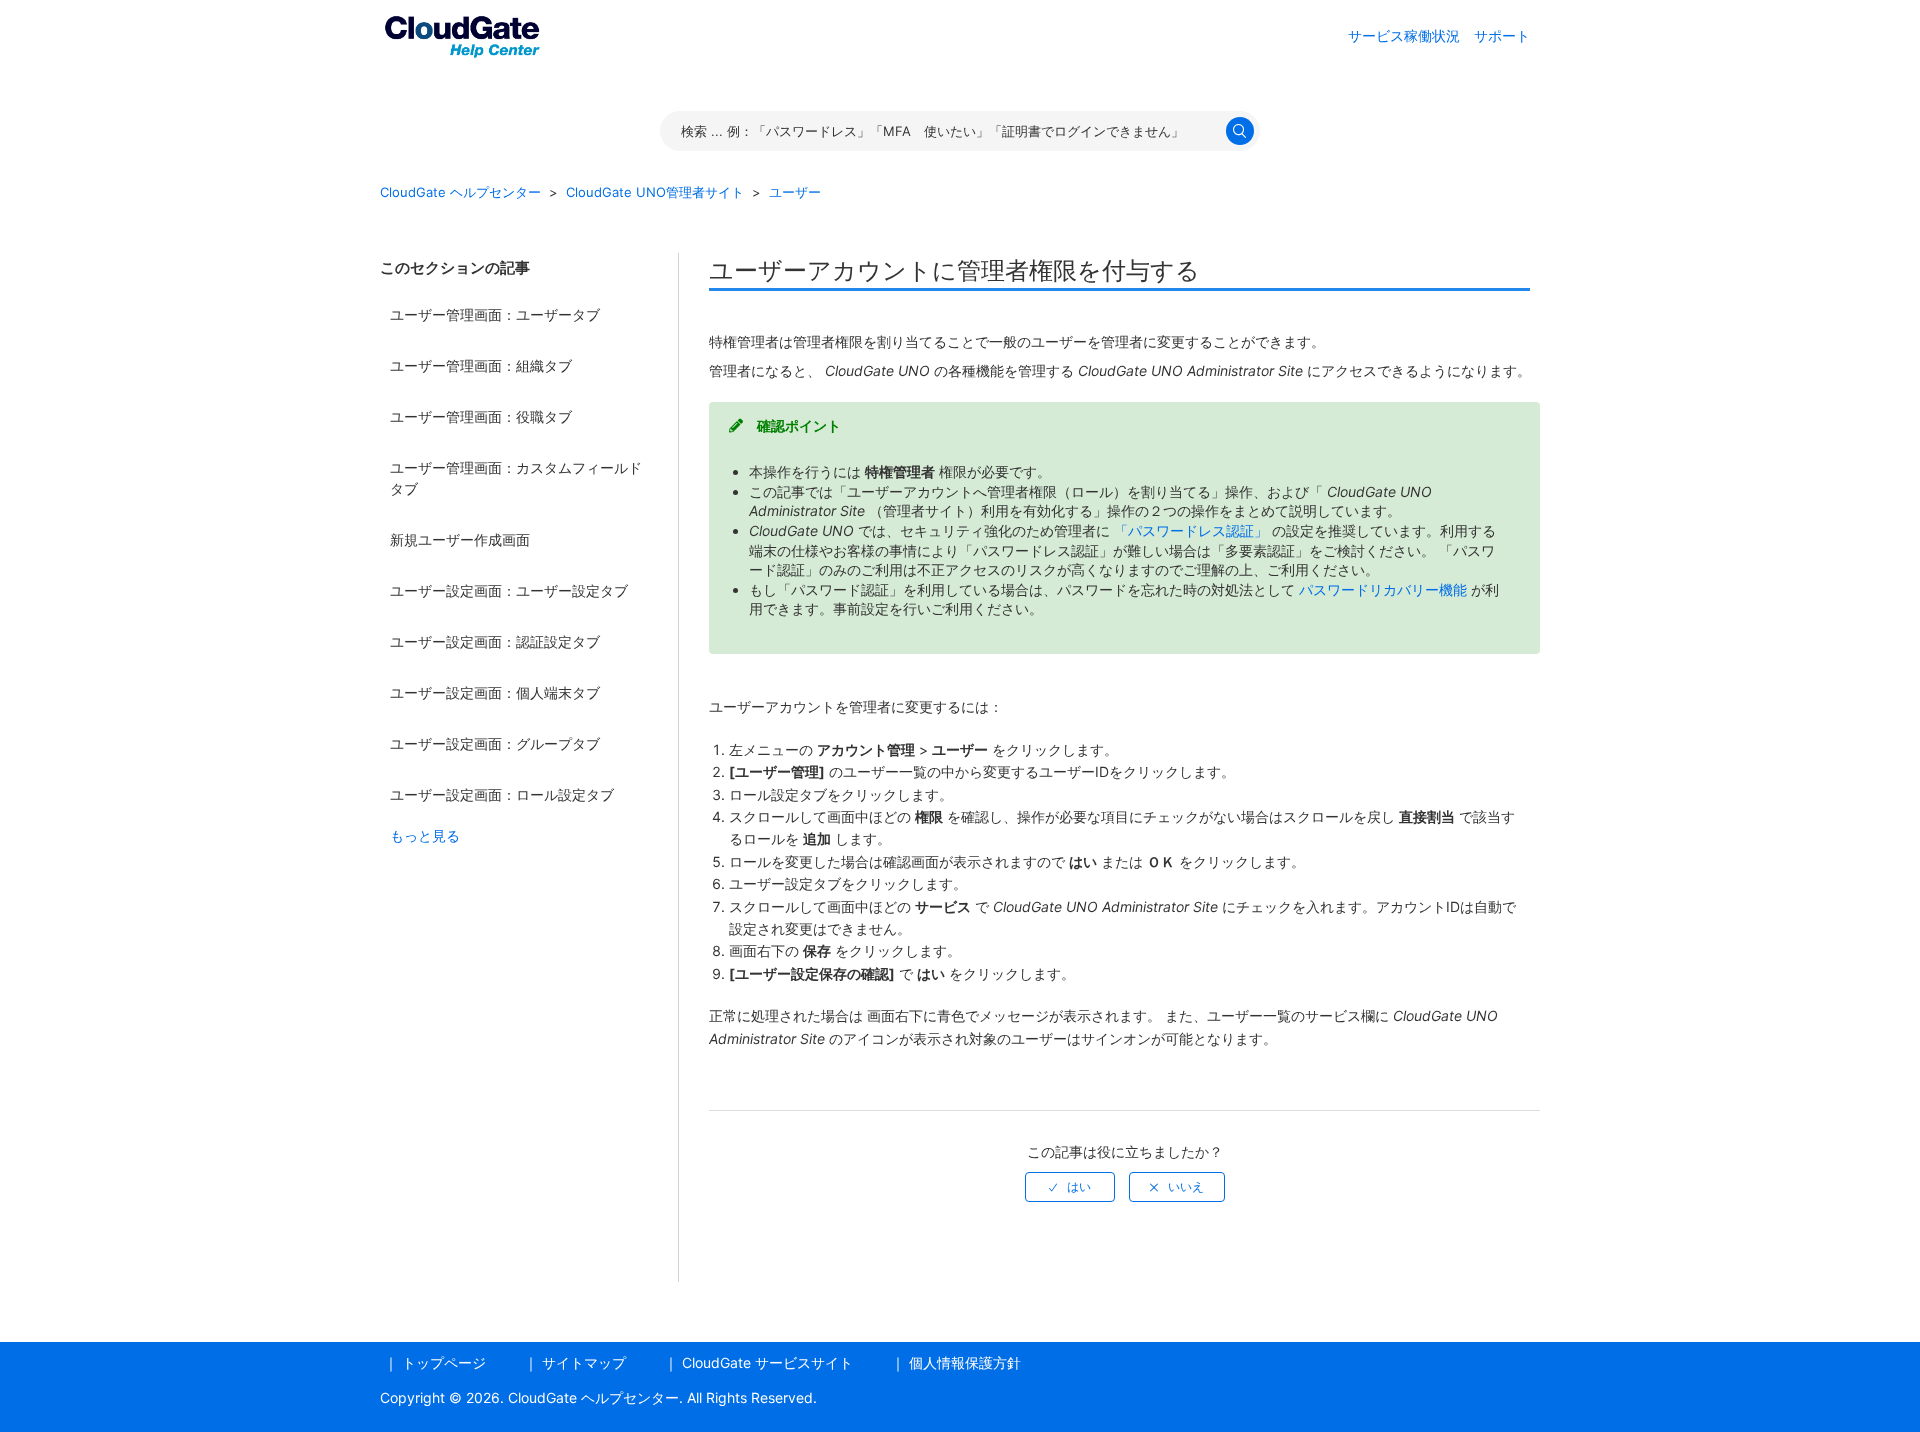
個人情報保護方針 (965, 1362)
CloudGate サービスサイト (767, 1362)
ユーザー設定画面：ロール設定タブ (502, 794)
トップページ (444, 1362)
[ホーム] (462, 33)
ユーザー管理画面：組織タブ (481, 365)
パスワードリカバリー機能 (1385, 589)
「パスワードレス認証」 (1193, 530)
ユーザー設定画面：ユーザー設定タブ (509, 590)
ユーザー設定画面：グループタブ (495, 743)
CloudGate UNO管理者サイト (655, 192)
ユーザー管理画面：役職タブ (481, 416)
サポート (1502, 35)
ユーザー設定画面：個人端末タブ (495, 692)
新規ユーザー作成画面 (460, 539)
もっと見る (425, 835)
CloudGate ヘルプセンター (460, 192)
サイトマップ (584, 1362)
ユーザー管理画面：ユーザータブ (495, 314)
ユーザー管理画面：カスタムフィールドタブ (516, 478)
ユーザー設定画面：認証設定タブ (495, 641)
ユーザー (795, 192)
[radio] (1070, 1187)
